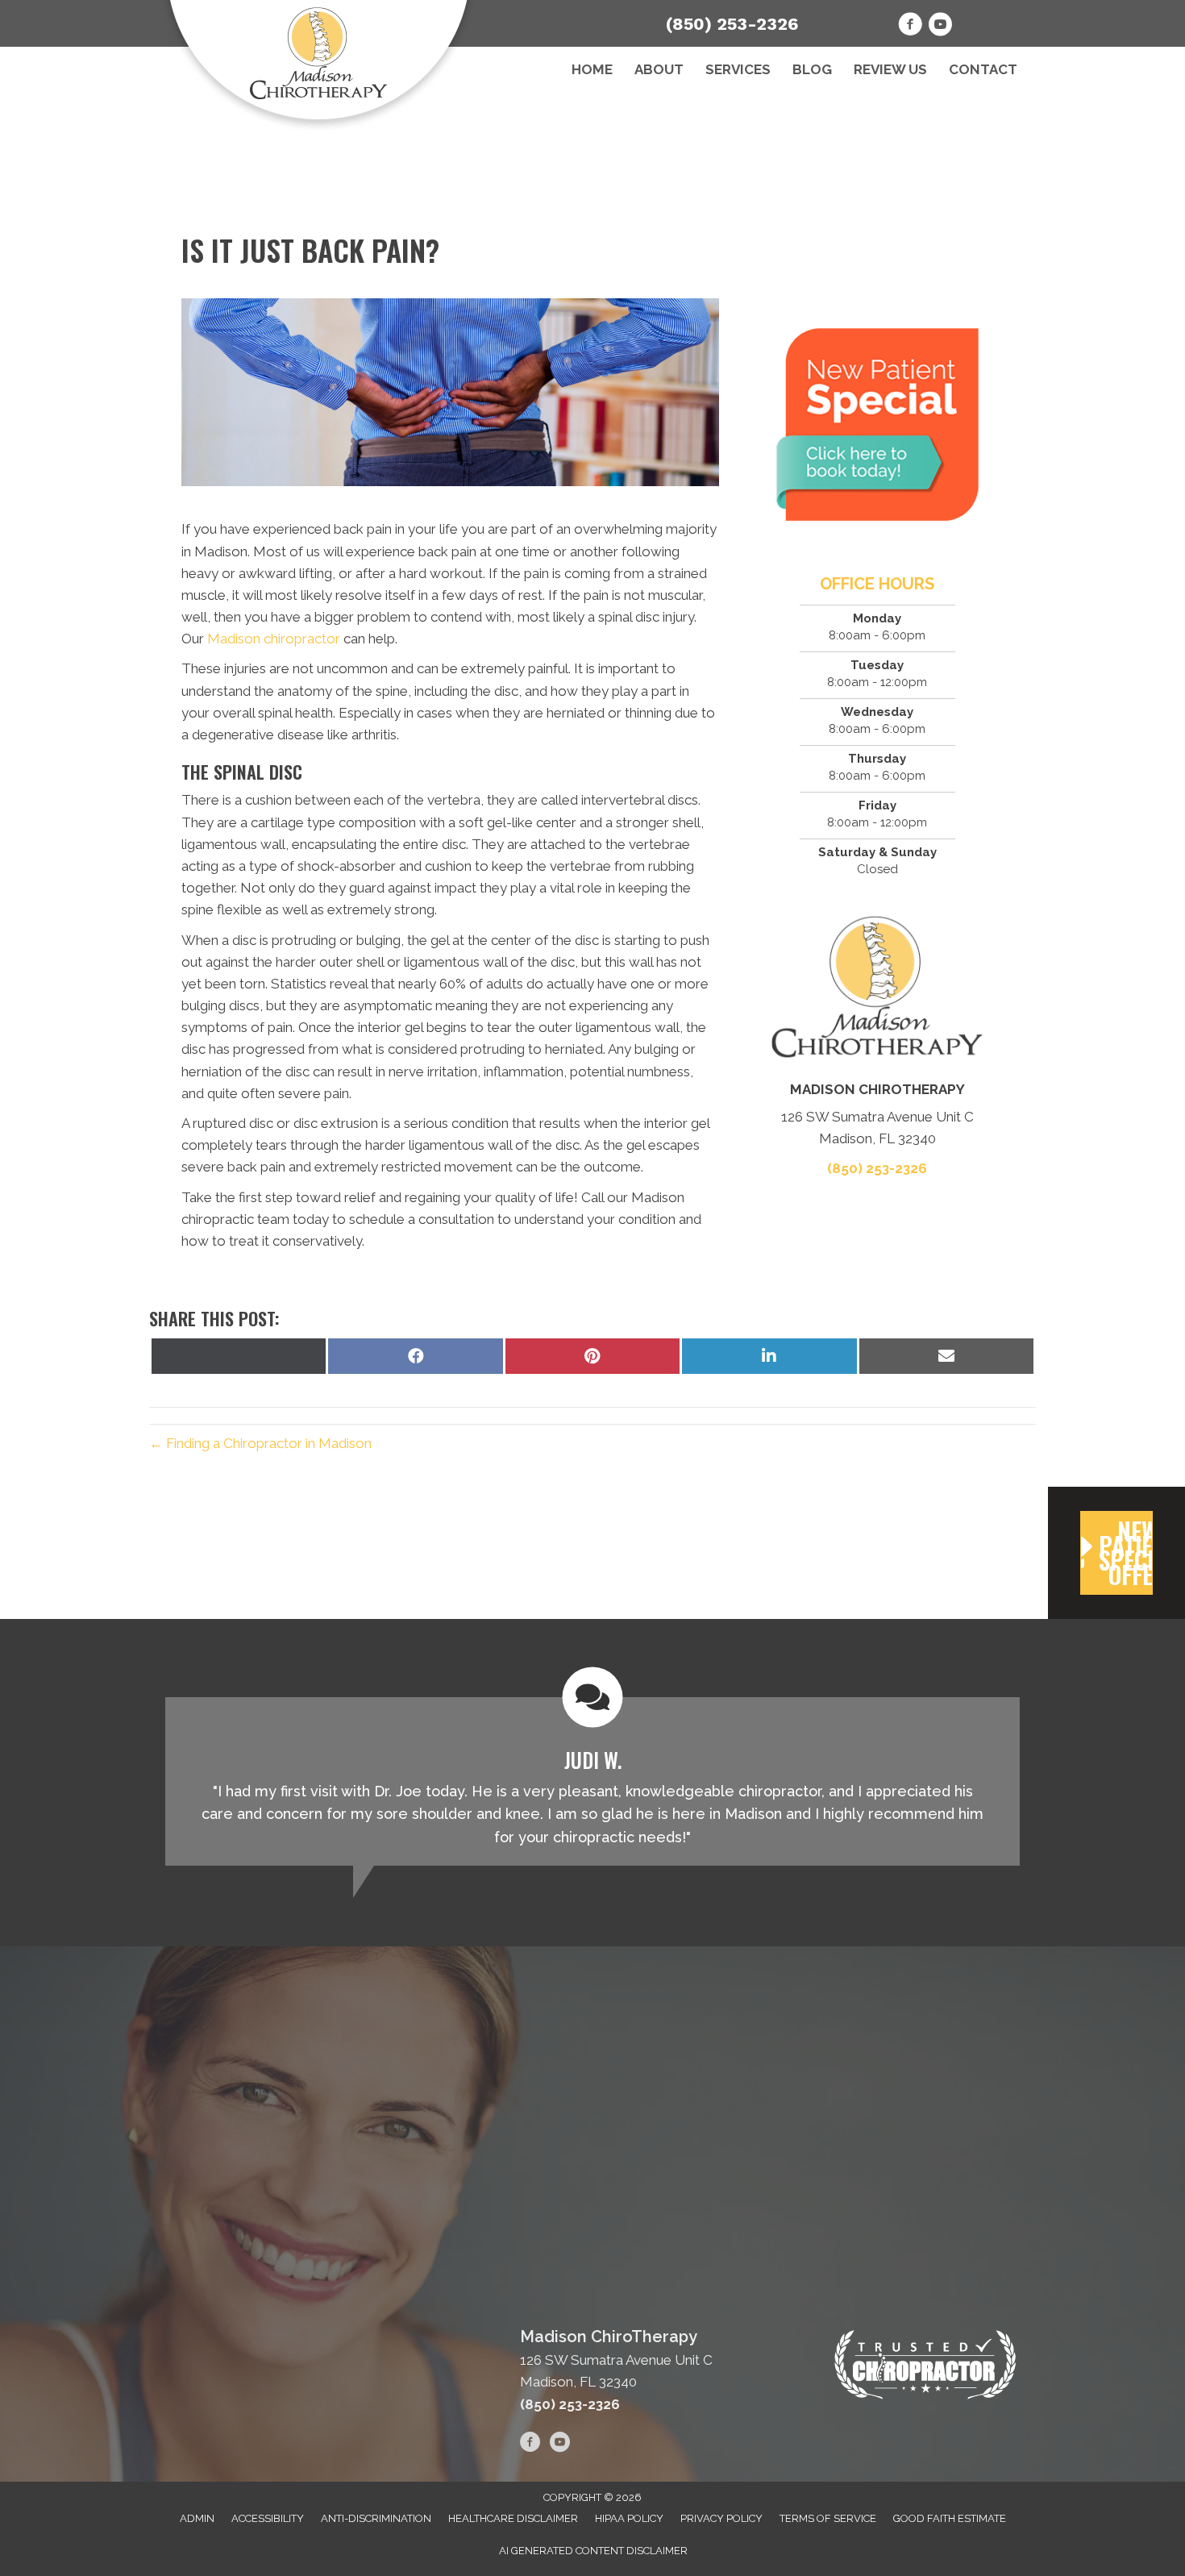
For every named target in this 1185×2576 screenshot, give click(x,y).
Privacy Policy (721, 2518)
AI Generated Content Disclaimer (593, 2551)
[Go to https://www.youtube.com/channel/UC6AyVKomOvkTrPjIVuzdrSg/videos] (940, 27)
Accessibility (268, 2518)
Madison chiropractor (274, 639)
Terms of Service (828, 2518)
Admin (197, 2518)
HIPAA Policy (629, 2518)
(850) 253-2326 (732, 24)
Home (592, 69)
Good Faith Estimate (950, 2518)
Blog (812, 69)
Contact (983, 69)
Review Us (890, 69)
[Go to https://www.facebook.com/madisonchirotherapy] (910, 27)
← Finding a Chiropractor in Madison (260, 1443)
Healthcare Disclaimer (513, 2518)
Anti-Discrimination (376, 2518)
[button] (1116, 1553)
